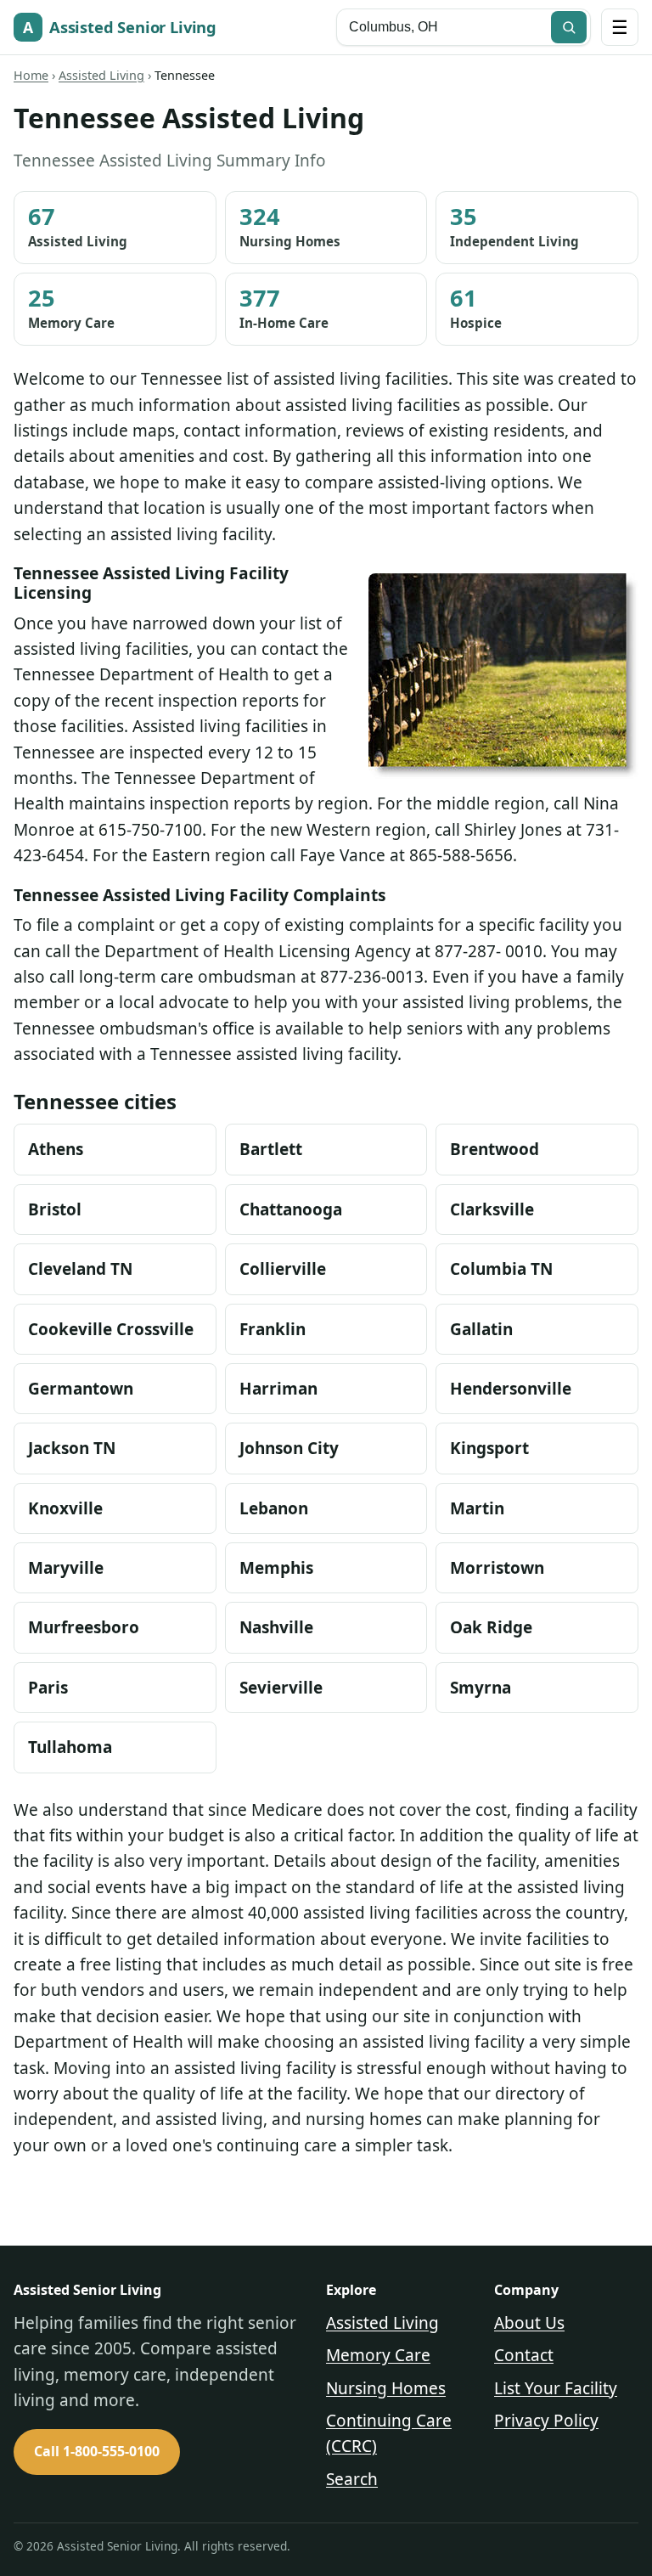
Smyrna (481, 1688)
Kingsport (489, 1448)
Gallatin (481, 1329)
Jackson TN (72, 1448)
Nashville (276, 1627)
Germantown (81, 1389)
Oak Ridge (491, 1627)
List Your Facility (556, 2388)
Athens (56, 1149)
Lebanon (274, 1508)
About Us (529, 2323)
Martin (477, 1508)
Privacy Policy (546, 2421)
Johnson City (289, 1448)
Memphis (276, 1568)
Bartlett (271, 1149)
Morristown (497, 1568)
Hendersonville (511, 1389)
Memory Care (378, 2355)
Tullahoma (70, 1747)
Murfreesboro (84, 1627)
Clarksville (492, 1209)
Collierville (283, 1269)
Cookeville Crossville (111, 1329)
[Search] (569, 27)
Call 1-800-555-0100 (97, 2451)
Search (352, 2479)
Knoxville (65, 1508)
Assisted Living (101, 75)
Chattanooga (291, 1209)
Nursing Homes (386, 2388)
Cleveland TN (80, 1269)
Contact (524, 2355)
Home (31, 75)
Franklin (273, 1329)
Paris (48, 1688)
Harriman (278, 1389)
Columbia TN (501, 1269)
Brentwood (495, 1149)
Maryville (66, 1568)
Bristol (55, 1209)
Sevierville (281, 1688)
